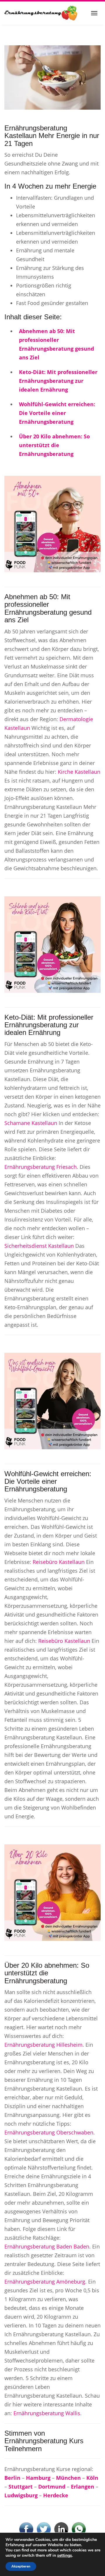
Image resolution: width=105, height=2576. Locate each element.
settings (65, 2556)
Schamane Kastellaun (31, 1123)
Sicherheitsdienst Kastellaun (39, 1246)
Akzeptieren (21, 2566)
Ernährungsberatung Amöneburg (45, 2282)
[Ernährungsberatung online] (41, 13)
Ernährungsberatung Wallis (47, 2413)
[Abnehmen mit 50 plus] (52, 523)
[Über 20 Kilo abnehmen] (52, 1892)
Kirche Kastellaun (79, 772)
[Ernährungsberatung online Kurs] (52, 77)
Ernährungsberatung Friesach (41, 1167)
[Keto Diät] (52, 944)
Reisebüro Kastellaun (59, 1562)
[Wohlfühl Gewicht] (52, 1400)
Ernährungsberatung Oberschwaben (49, 2132)
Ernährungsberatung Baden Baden (47, 2246)
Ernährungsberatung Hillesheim (43, 2045)
